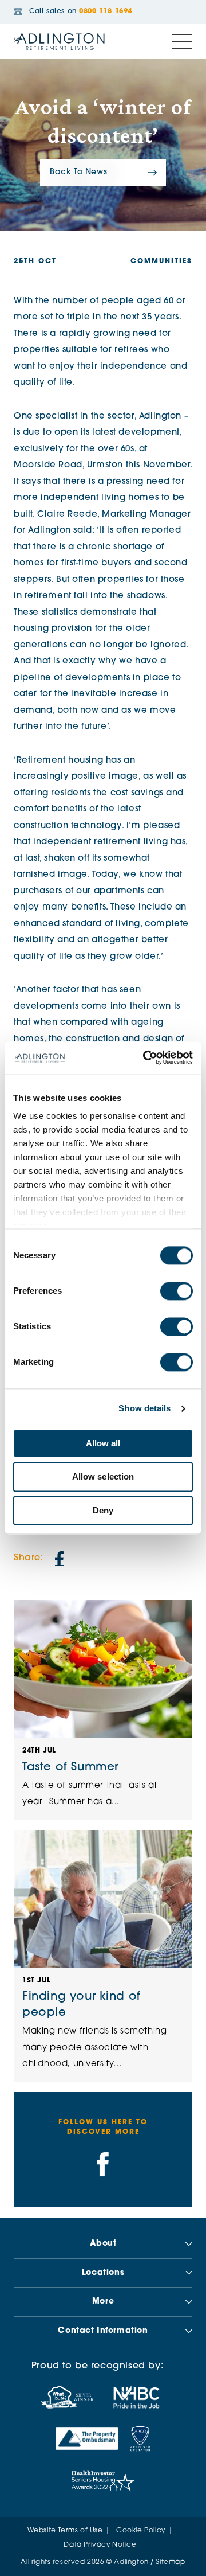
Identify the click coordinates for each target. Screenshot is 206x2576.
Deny (103, 1510)
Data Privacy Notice (100, 2545)
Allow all (103, 1443)
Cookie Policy (141, 2531)
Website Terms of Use (65, 2531)
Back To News (78, 172)
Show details (144, 1408)
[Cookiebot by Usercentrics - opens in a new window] (145, 1057)
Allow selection (103, 1477)
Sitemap (170, 2562)
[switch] (177, 1291)
